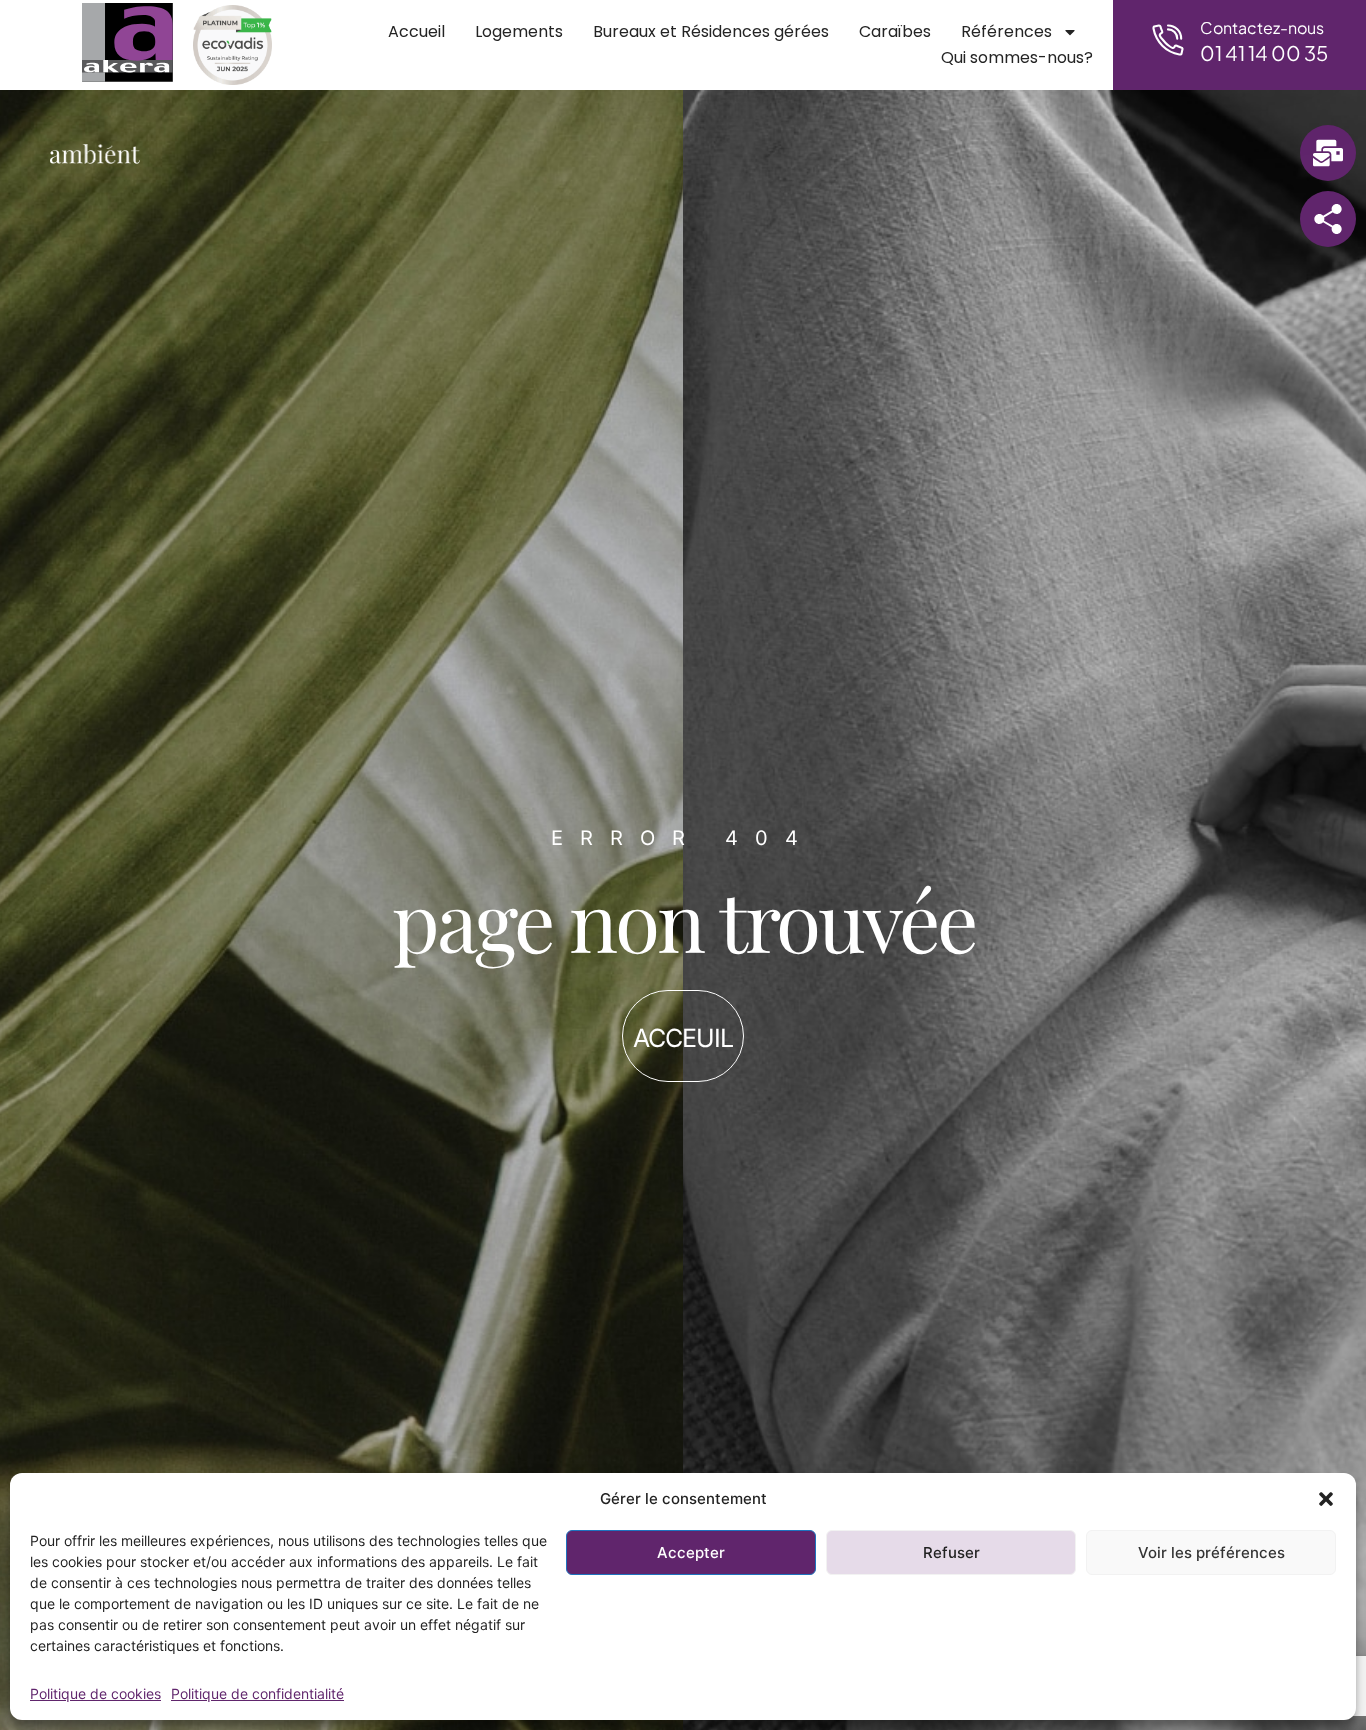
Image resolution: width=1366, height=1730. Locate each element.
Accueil (416, 31)
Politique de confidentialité (257, 1693)
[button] (1326, 1499)
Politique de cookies (95, 1693)
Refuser (951, 1552)
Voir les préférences (1211, 1552)
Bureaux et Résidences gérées (711, 31)
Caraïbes (895, 31)
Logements (519, 31)
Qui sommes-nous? (1017, 57)
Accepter (691, 1552)
